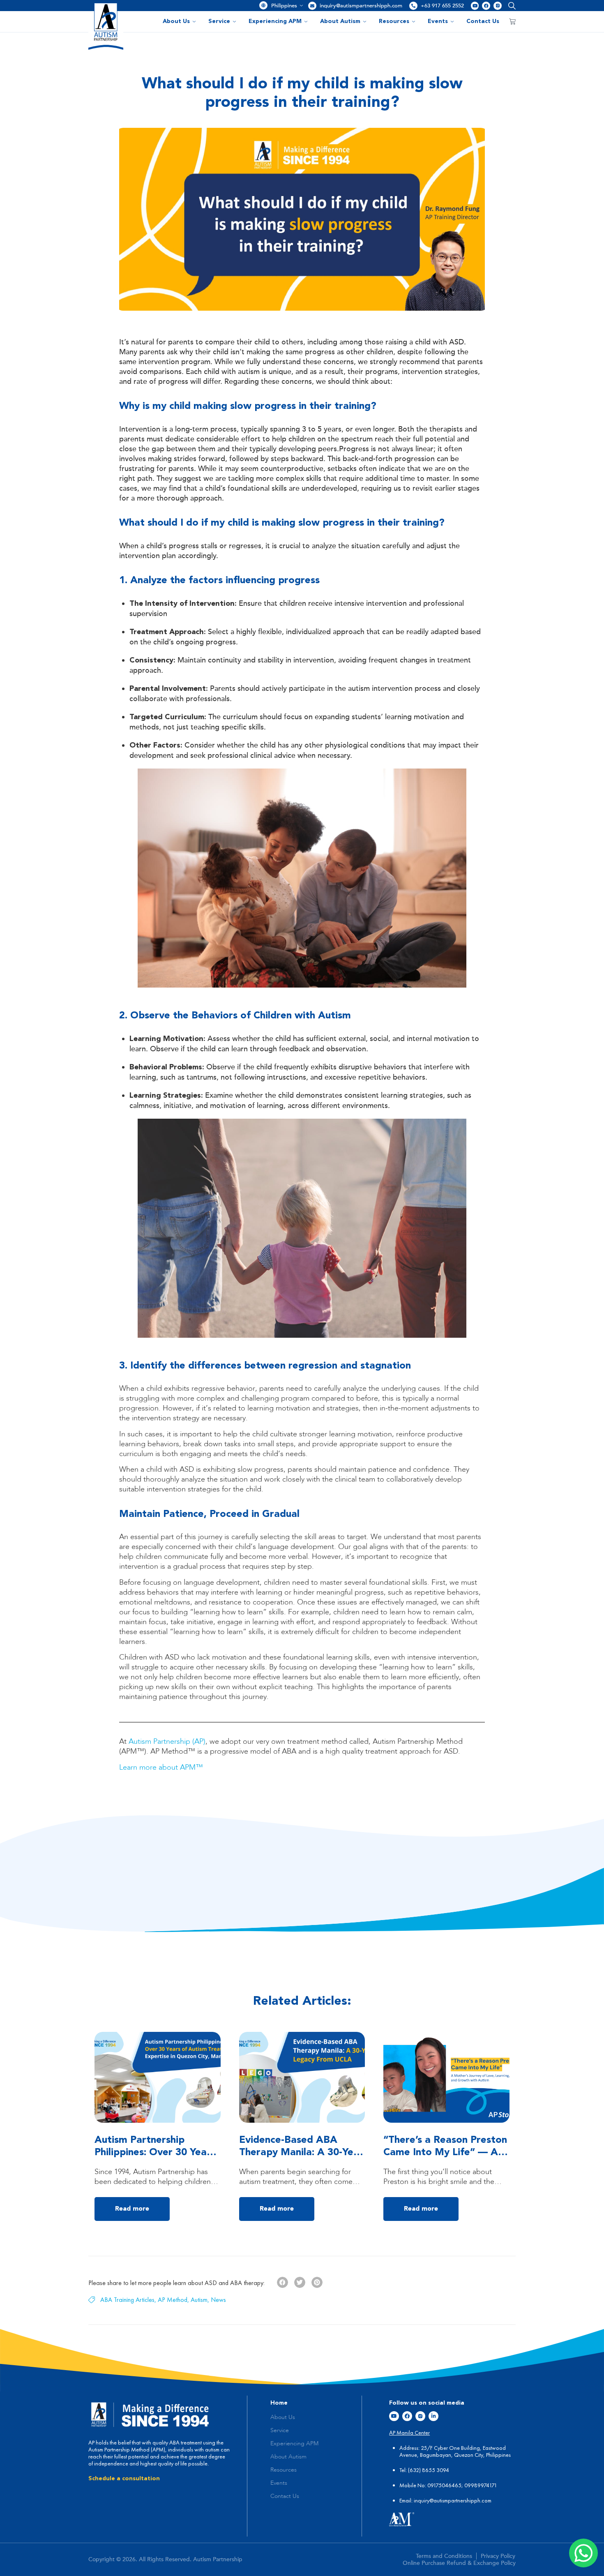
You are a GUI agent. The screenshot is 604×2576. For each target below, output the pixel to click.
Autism (199, 2300)
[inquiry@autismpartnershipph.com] (312, 6)
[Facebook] (486, 6)
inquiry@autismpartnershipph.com (361, 6)
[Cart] (512, 21)
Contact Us (483, 21)
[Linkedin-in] (433, 2416)
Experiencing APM (275, 21)
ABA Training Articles (127, 2300)
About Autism (340, 21)
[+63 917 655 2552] (413, 6)
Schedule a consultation (124, 2479)
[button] (510, 6)
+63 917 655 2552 (442, 6)
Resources (394, 21)
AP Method (173, 2300)
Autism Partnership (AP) (167, 1742)
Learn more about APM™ (161, 1768)
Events (438, 21)
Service (219, 21)
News (218, 2300)
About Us (176, 21)
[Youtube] (475, 6)
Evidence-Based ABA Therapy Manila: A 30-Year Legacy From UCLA (301, 2153)
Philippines (284, 6)
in (416, 2500)
